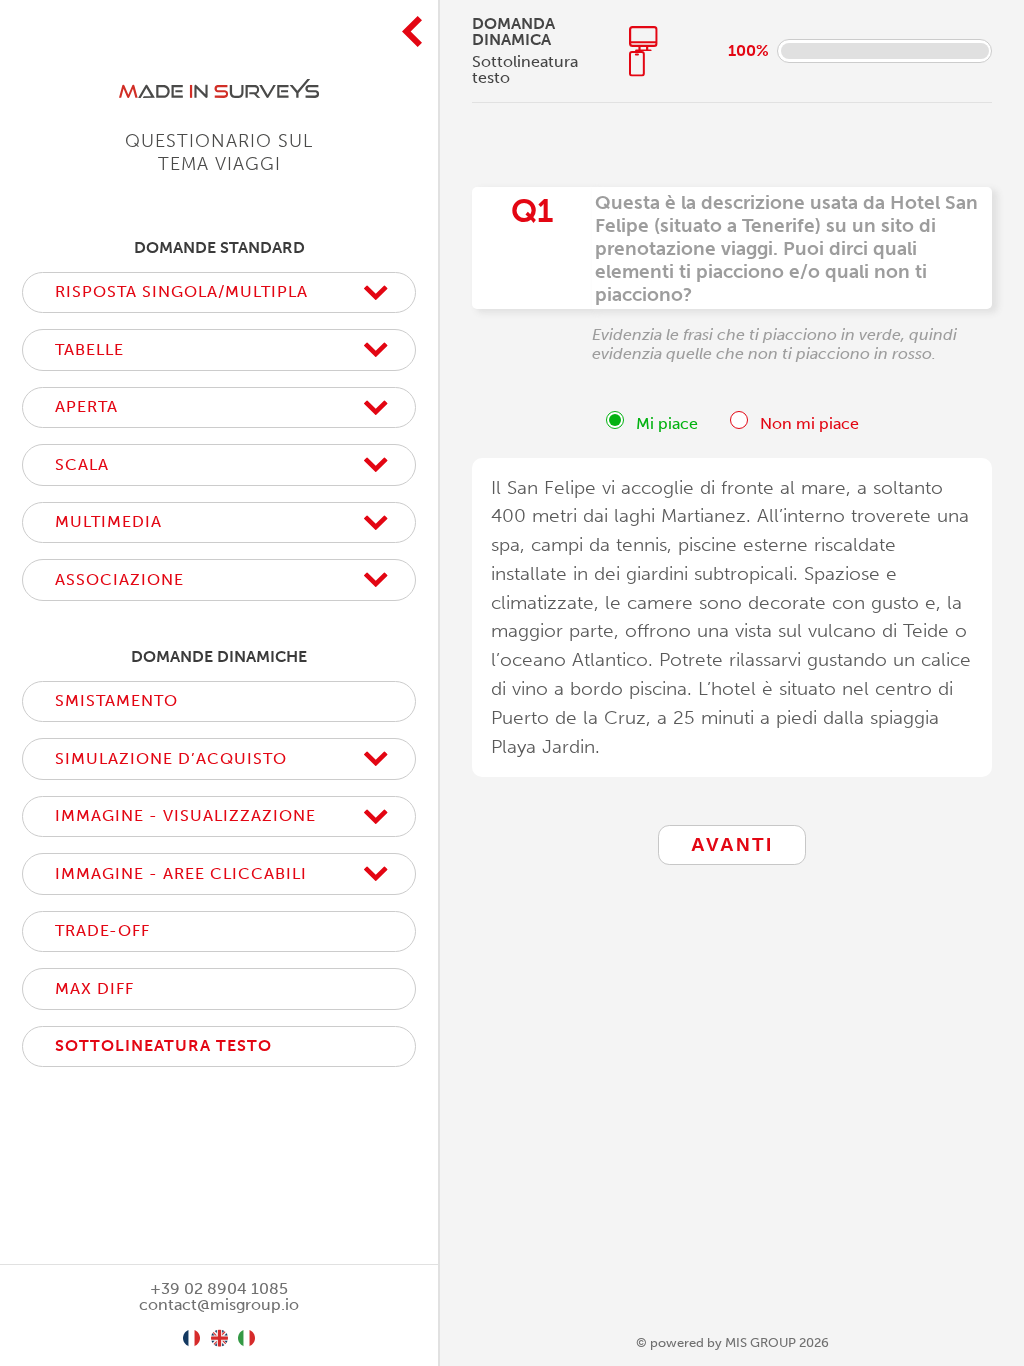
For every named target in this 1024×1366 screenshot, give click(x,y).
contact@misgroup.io (219, 1304)
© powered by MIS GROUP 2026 (732, 1342)
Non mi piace (807, 423)
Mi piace (665, 423)
